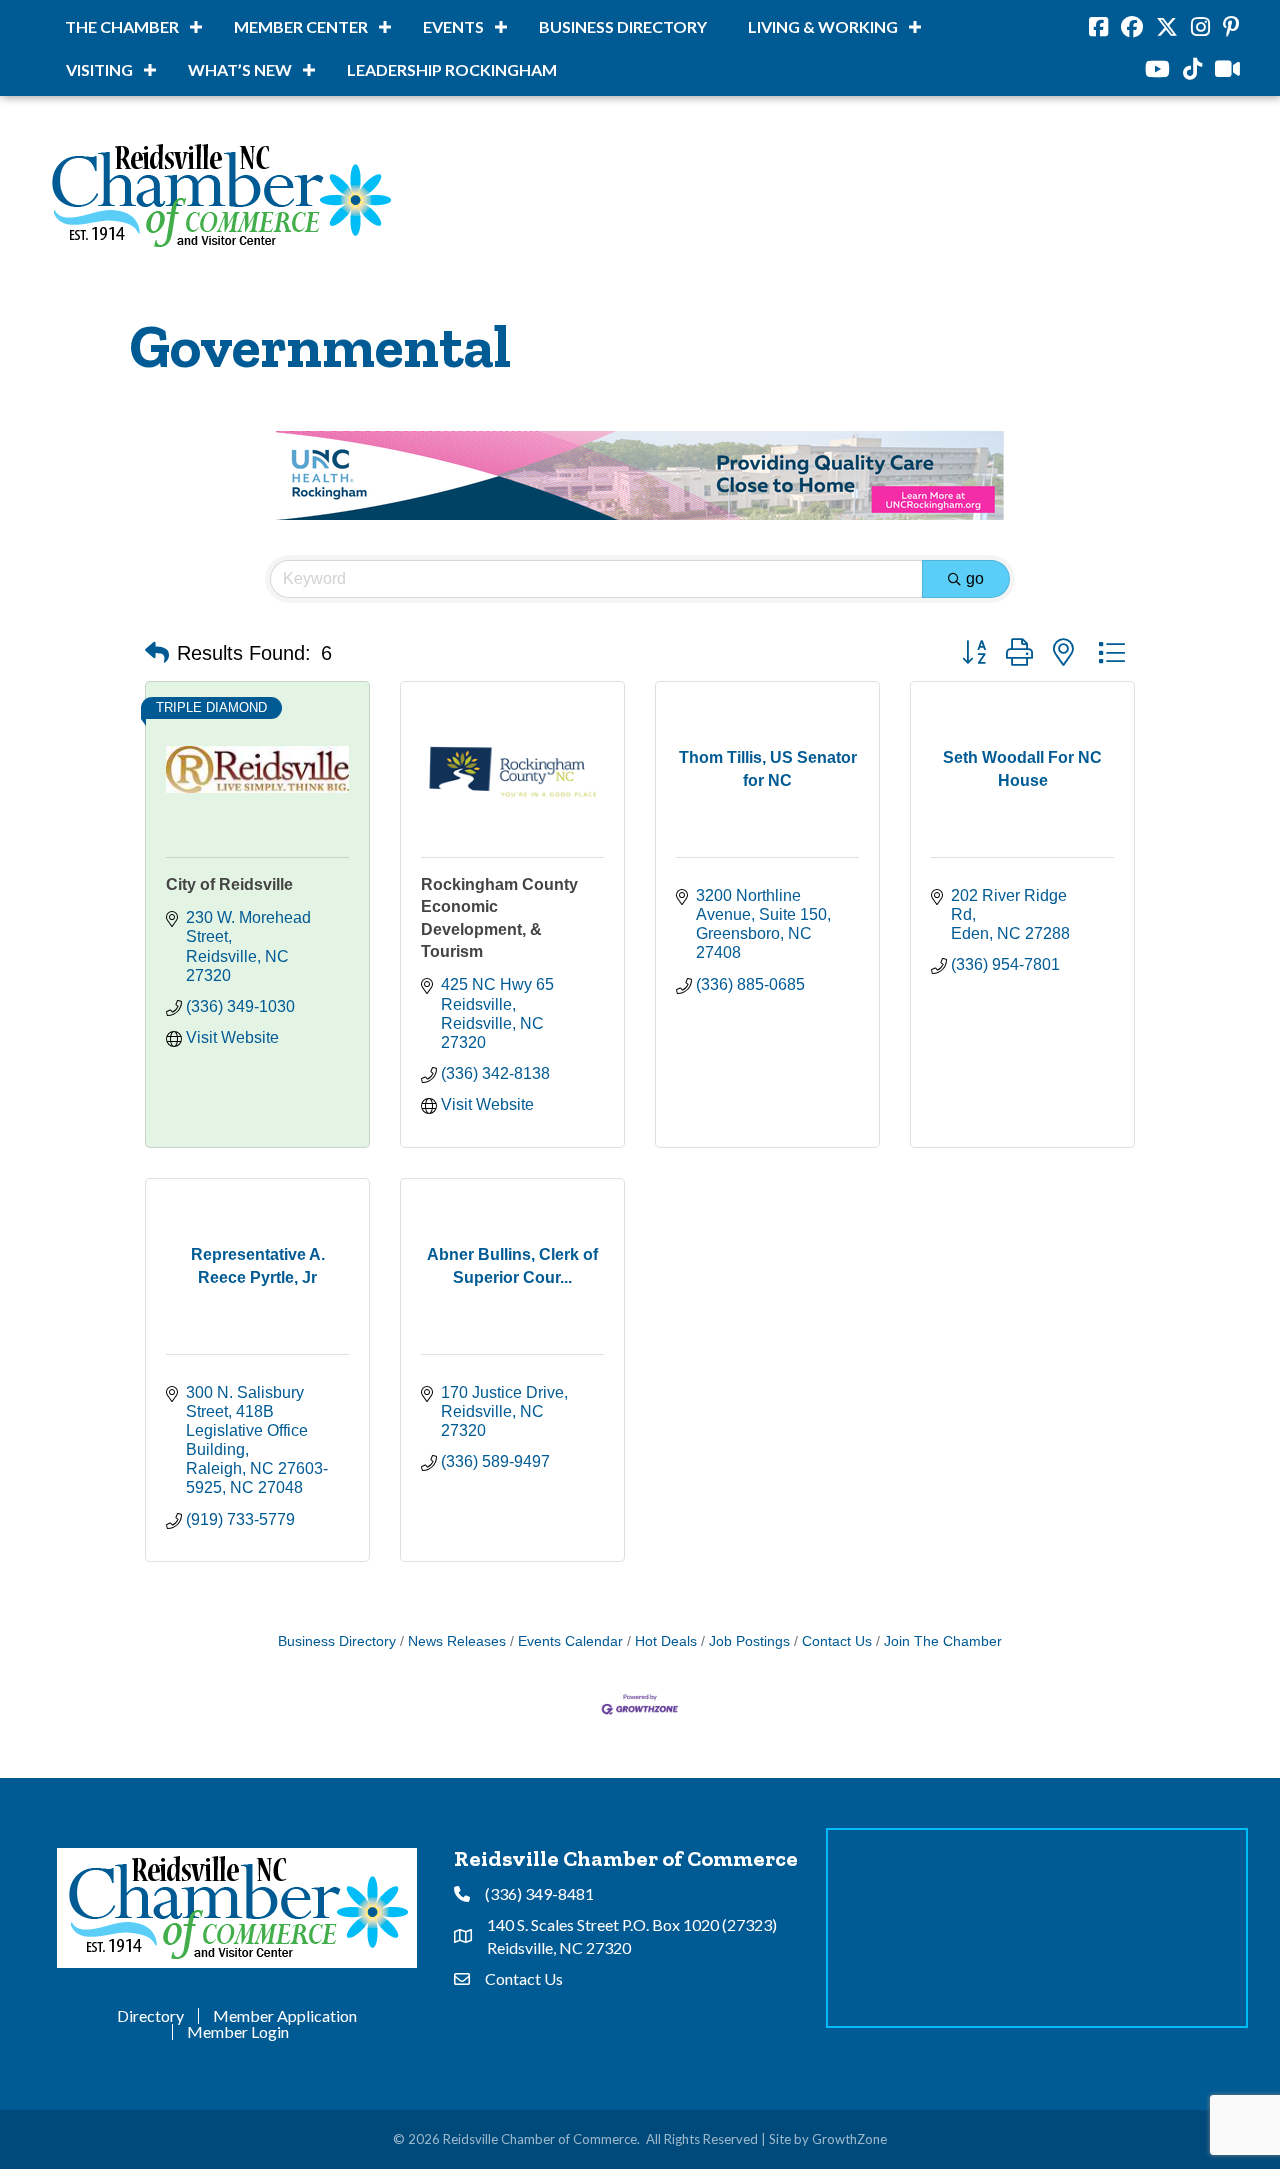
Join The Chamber (943, 1641)
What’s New (240, 69)
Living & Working (823, 26)
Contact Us (837, 1641)
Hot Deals (666, 1641)
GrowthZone (849, 2139)
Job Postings (749, 1641)
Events (453, 26)
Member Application (285, 2016)
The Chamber (122, 26)
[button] (157, 653)
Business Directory (623, 26)
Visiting (99, 69)
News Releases (457, 1641)
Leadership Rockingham (452, 69)
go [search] (975, 578)
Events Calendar (570, 1641)
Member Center (301, 26)
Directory (150, 2016)
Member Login (238, 2032)
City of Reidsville (229, 884)
